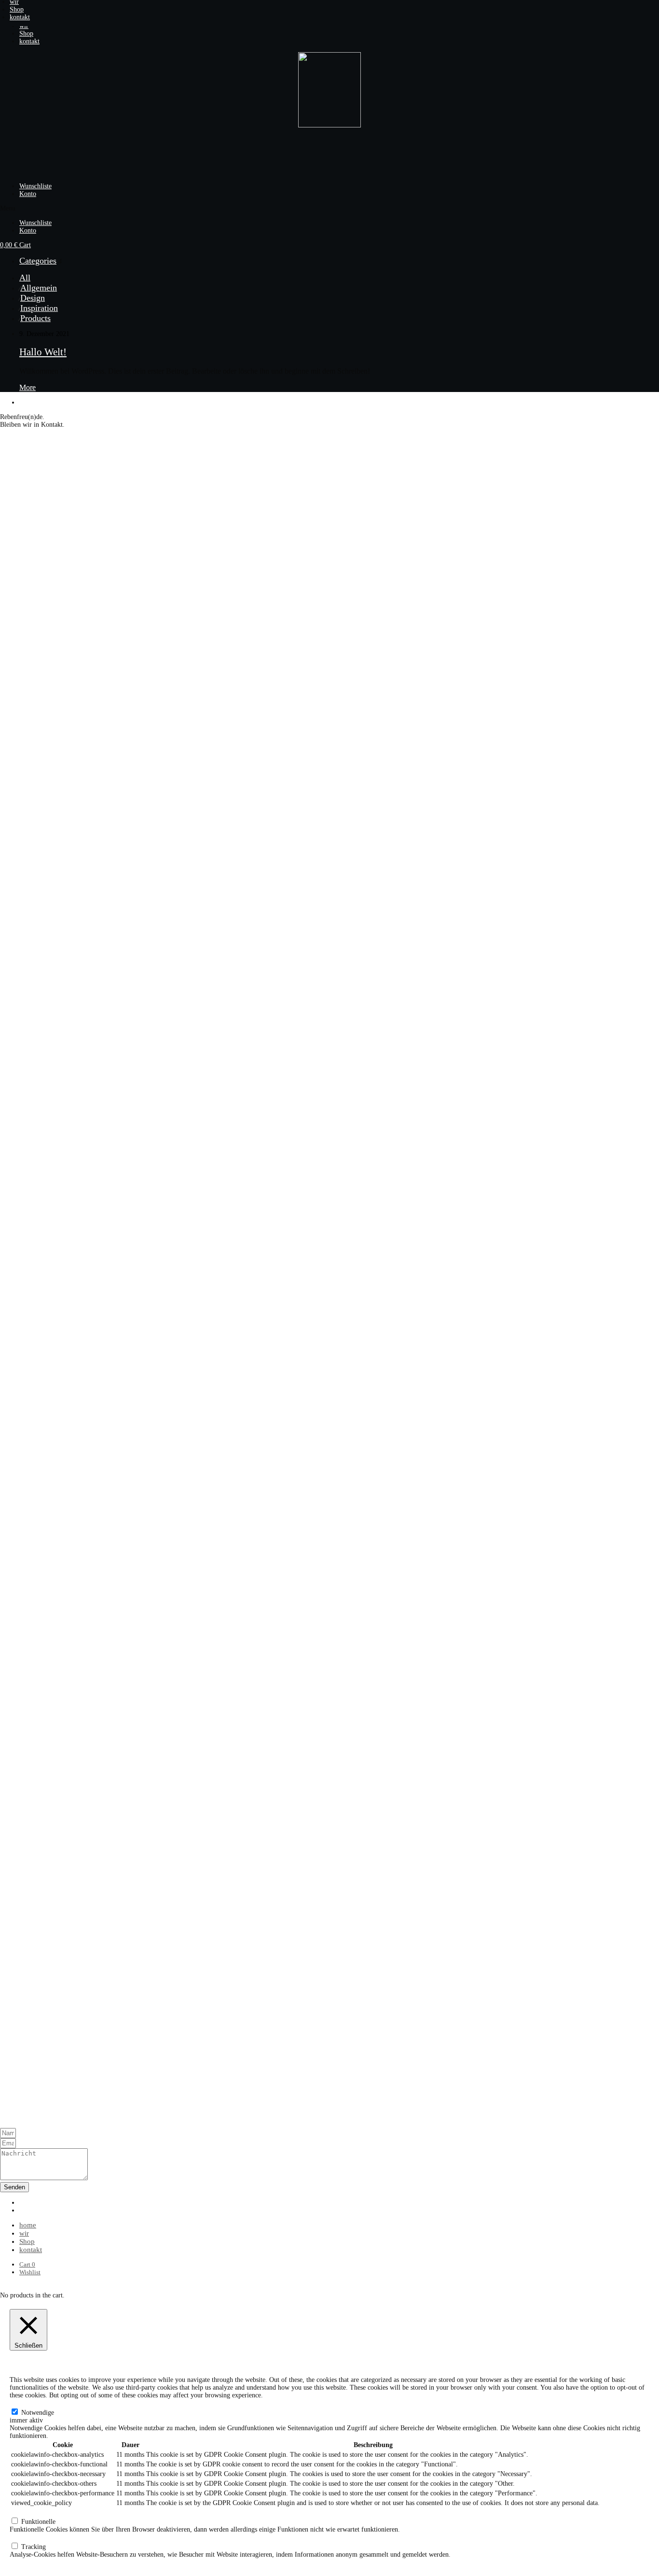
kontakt (20, 17)
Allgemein (39, 288)
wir (24, 2233)
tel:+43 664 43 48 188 (30, 2117)
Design (33, 298)
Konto (28, 194)
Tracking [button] (22, 2537)
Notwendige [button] (26, 2403)
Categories (38, 261)
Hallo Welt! (43, 352)
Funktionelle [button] (27, 2512)
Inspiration (39, 308)
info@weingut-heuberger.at (37, 2109)
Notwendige (38, 2413)
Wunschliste (35, 186)
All (25, 278)
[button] (329, 4)
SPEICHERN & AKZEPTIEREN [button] (56, 2562)
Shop (17, 9)
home (28, 2225)
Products (35, 318)
